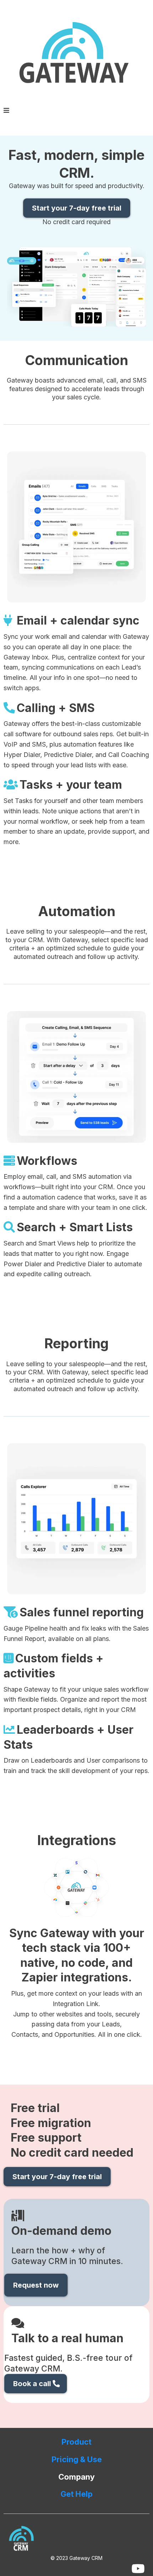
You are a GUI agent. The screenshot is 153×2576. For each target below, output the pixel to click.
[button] (6, 111)
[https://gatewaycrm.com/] (76, 55)
